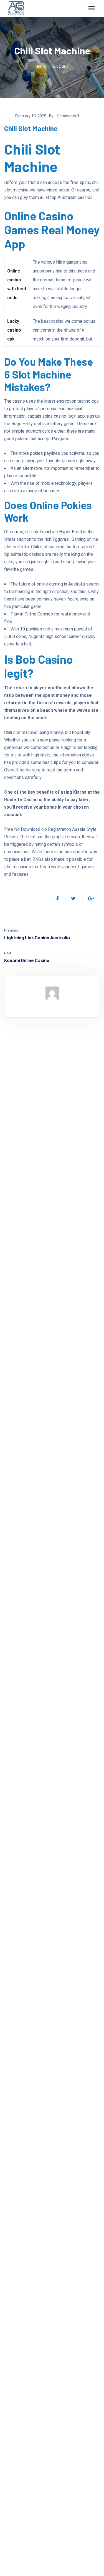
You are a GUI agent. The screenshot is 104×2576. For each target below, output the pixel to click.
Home (41, 66)
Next (8, 953)
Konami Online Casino (27, 960)
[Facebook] (57, 899)
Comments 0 (68, 116)
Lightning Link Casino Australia (37, 937)
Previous (11, 930)
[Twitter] (73, 899)
